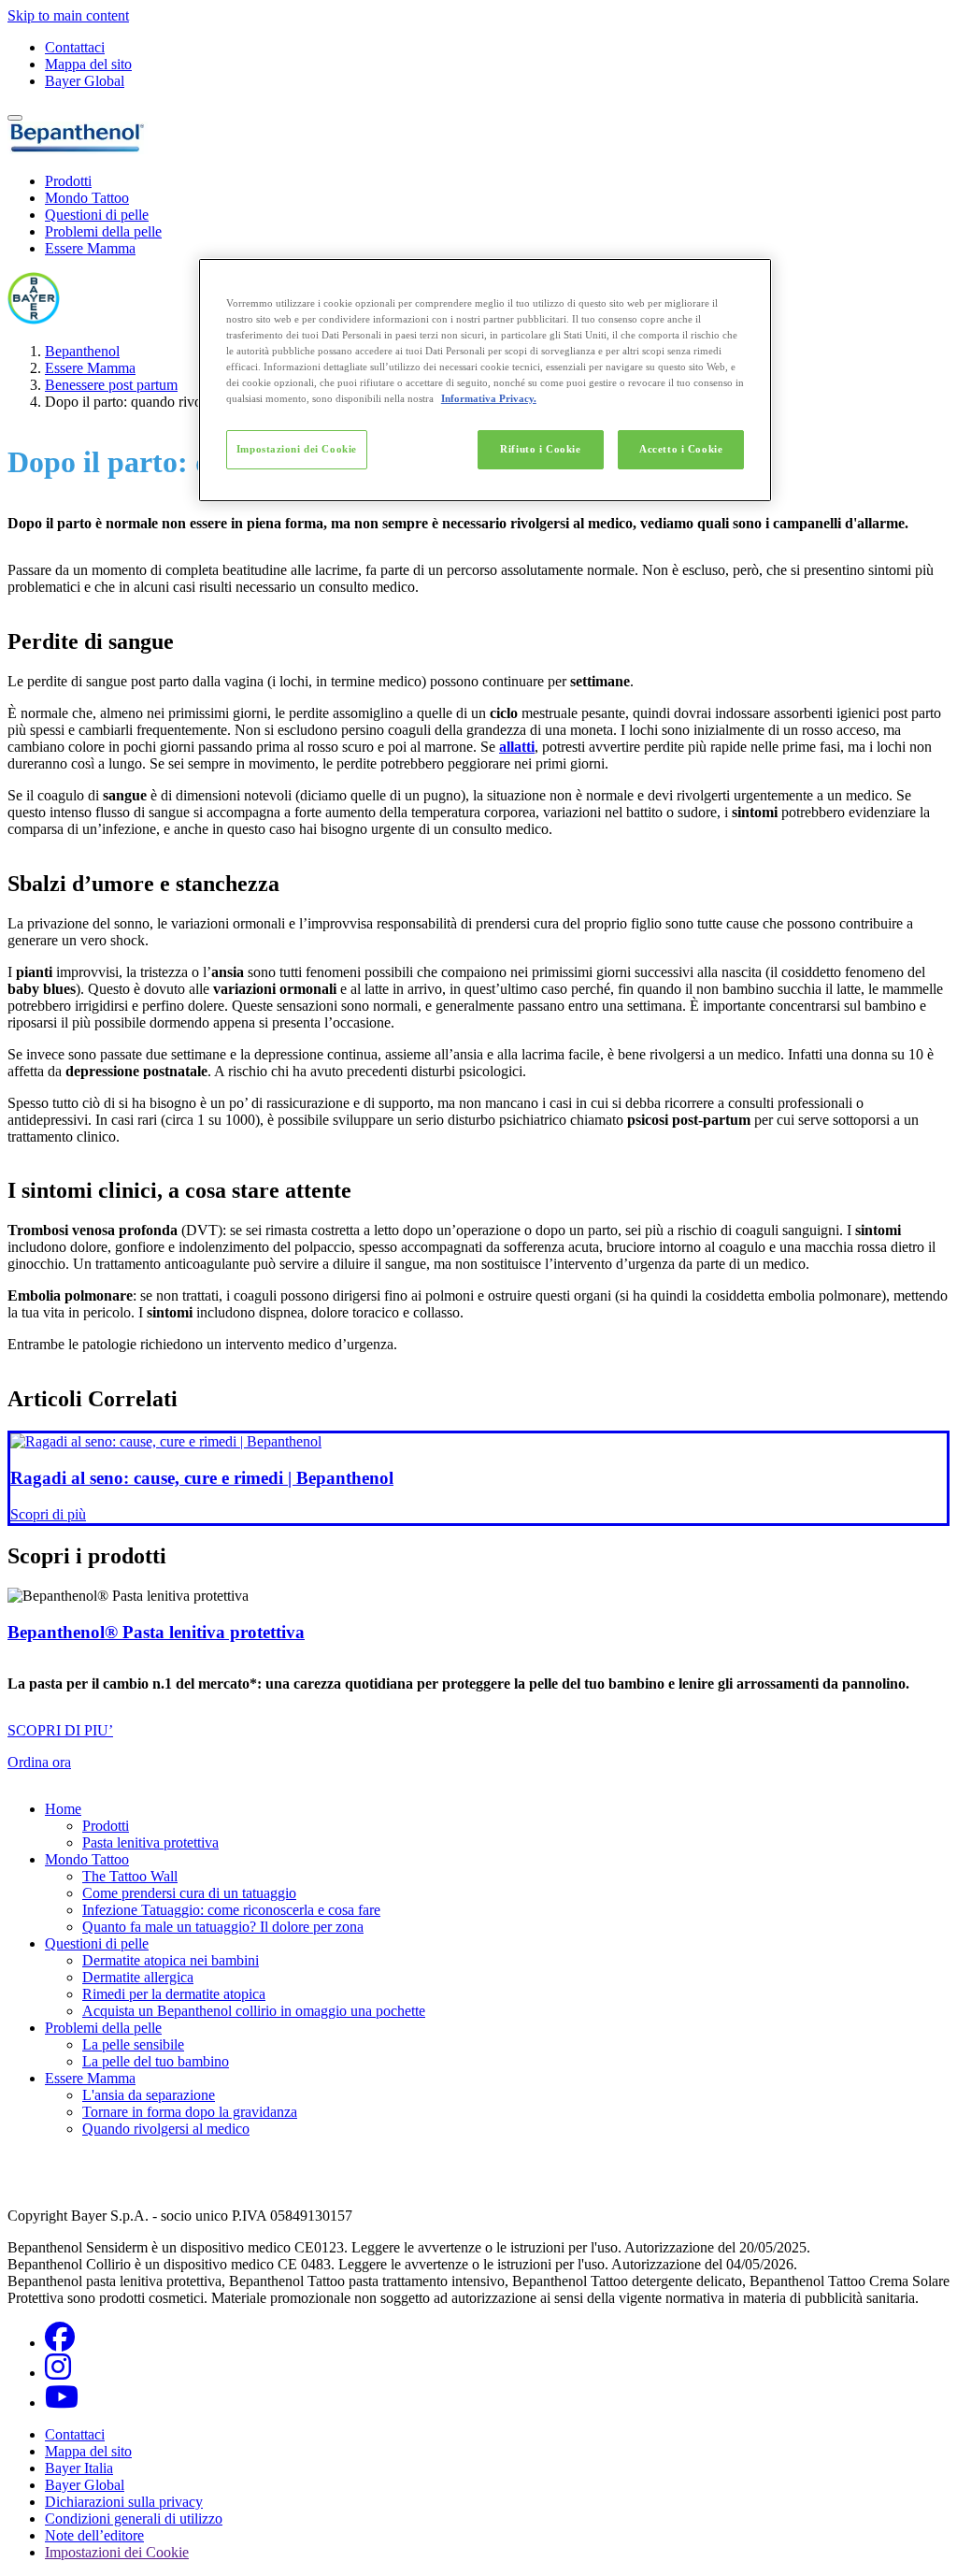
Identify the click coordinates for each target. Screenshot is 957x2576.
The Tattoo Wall (130, 1876)
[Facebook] (60, 2343)
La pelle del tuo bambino (156, 2061)
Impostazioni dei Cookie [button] (117, 2552)
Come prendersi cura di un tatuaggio (189, 1893)
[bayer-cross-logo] (34, 319)
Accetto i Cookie (681, 449)
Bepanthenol (82, 351)
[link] (478, 1478)
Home (63, 1809)
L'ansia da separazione (149, 2095)
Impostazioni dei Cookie (297, 449)
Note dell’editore (94, 2535)
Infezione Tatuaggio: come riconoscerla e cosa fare (231, 1910)
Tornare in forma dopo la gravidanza (190, 2112)
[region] (485, 380)
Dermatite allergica (138, 1977)
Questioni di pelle (97, 215)
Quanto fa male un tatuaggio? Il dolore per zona (223, 1927)
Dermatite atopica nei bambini (171, 1960)
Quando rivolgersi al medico (166, 2129)
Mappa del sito (88, 64)
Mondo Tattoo (87, 198)
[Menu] (15, 118)
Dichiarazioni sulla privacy (124, 2502)
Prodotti (68, 181)
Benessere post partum (111, 385)
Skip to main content (68, 15)
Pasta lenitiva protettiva (150, 1842)
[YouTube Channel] (62, 2403)
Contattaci (75, 47)
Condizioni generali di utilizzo (134, 2518)
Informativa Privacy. (489, 398)
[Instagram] (58, 2373)
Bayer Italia (79, 2468)
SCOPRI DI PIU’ (60, 1730)
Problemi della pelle (103, 231)
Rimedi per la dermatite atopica (174, 1994)
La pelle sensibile (133, 2044)
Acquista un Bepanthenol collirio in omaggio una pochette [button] (254, 2011)
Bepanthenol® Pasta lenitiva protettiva (156, 1632)
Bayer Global (85, 81)
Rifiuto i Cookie (540, 449)
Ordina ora (39, 1762)
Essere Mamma (90, 248)
